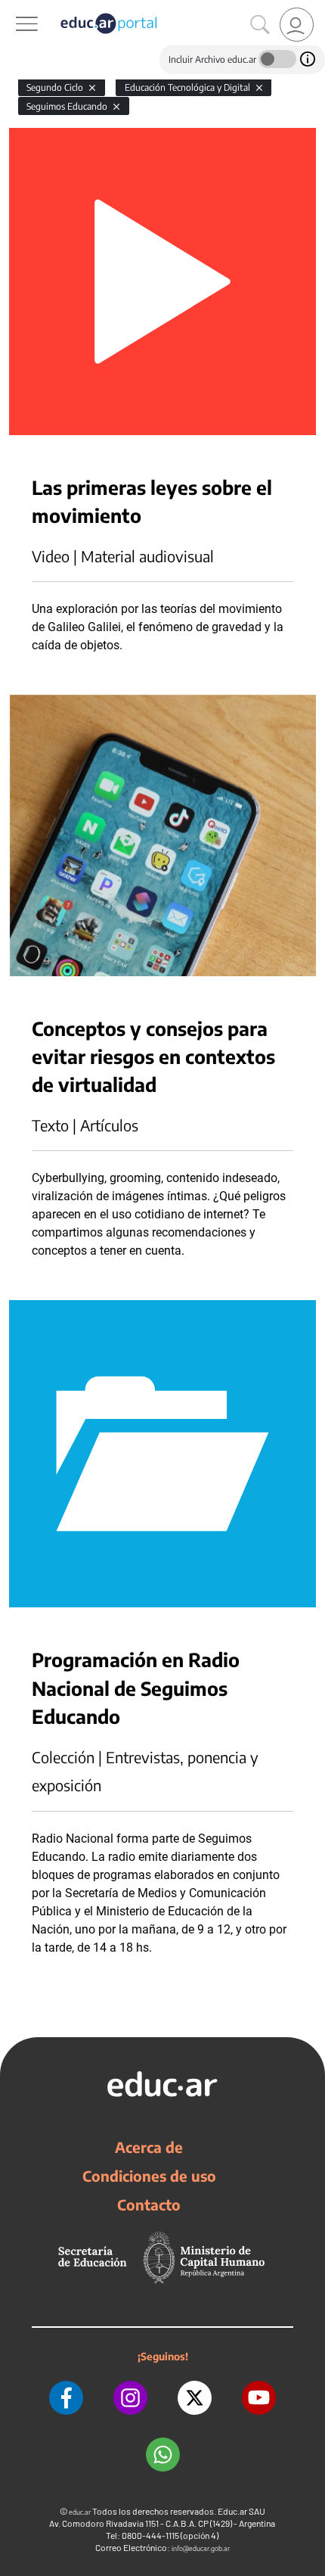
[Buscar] (260, 25)
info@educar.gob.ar (201, 2548)
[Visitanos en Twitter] (195, 2398)
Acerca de (149, 2147)
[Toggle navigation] (14, 8)
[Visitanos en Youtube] (259, 2398)
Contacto (149, 2204)
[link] (297, 25)
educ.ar (80, 2512)
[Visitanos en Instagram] (130, 2398)
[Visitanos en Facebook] (66, 2398)
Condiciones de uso (149, 2176)
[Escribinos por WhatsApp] (163, 2455)
